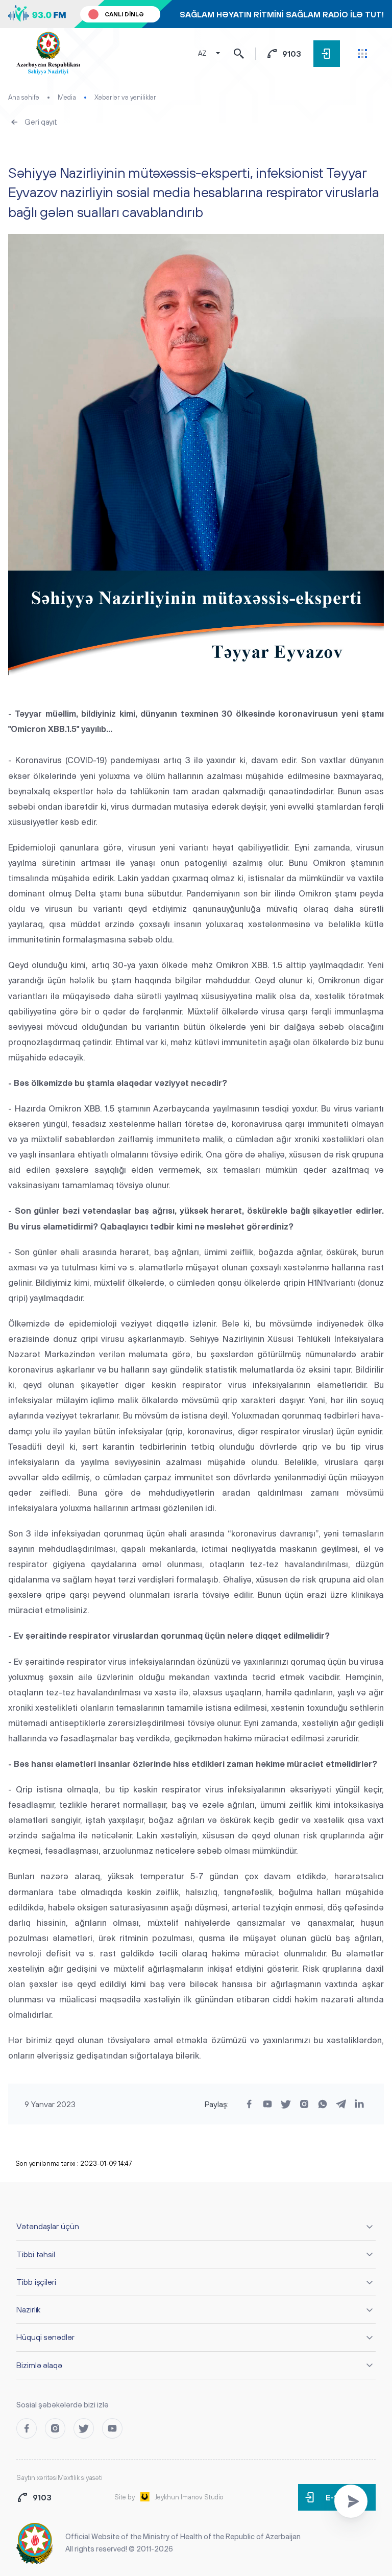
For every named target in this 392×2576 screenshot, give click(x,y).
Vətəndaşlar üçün (48, 2226)
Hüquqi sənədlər (45, 2337)
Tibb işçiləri (36, 2282)
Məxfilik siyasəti (80, 2478)
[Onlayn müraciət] (351, 2501)
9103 (292, 54)
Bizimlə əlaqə (39, 2365)
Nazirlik (28, 2309)
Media (67, 97)
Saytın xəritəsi (37, 2478)
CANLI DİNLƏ (124, 14)
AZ (202, 53)
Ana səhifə (24, 97)
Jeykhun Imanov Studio (189, 2497)
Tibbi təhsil (36, 2254)
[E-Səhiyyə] (327, 54)
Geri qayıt (41, 122)
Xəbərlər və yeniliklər (125, 97)
